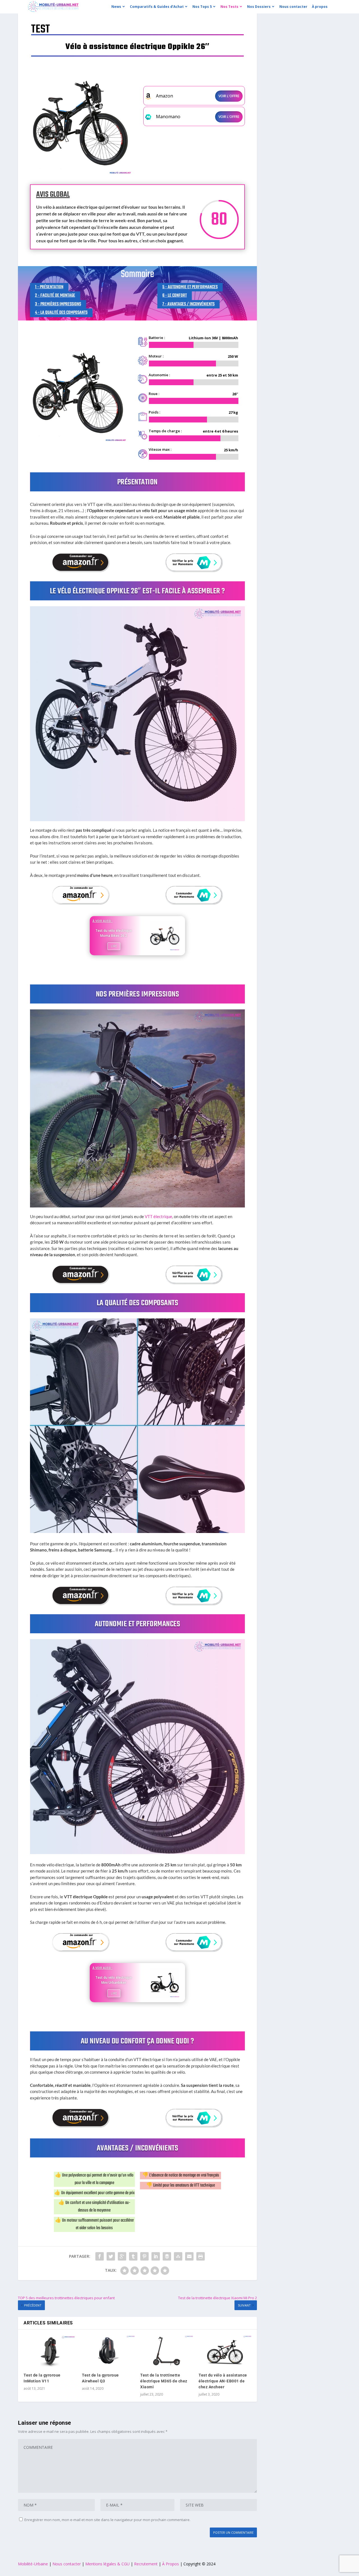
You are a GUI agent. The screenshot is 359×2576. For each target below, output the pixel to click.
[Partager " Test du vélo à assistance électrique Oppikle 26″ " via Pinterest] (144, 2256)
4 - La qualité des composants (61, 313)
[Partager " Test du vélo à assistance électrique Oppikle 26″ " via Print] (201, 2256)
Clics (81, 562)
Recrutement (146, 2564)
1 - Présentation (49, 287)
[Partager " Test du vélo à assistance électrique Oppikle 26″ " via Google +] (122, 2256)
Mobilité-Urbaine (33, 2564)
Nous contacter (67, 2564)
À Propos (171, 2564)
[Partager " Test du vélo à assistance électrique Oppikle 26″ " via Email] (189, 2256)
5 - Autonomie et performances (190, 287)
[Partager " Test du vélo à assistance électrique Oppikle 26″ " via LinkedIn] (156, 2256)
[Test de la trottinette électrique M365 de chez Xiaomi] (167, 2351)
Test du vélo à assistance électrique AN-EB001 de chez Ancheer (223, 2381)
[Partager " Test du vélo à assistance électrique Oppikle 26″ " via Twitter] (111, 2256)
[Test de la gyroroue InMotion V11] (50, 2351)
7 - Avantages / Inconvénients (188, 304)
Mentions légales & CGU (107, 2564)
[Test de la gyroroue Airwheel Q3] (108, 2351)
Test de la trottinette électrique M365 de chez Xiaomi (164, 2381)
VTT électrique (158, 1216)
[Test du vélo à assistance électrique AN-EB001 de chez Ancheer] (225, 2351)
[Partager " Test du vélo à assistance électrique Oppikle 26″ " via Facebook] (100, 2256)
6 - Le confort (175, 296)
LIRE (114, 946)
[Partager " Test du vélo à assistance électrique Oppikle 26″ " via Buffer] (167, 2256)
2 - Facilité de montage (55, 296)
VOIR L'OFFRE (229, 96)
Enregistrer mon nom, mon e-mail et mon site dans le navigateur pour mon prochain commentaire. (107, 2520)
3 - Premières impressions (58, 304)
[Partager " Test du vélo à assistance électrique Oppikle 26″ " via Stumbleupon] (178, 2256)
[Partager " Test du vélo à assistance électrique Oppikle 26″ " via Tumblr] (133, 2256)
